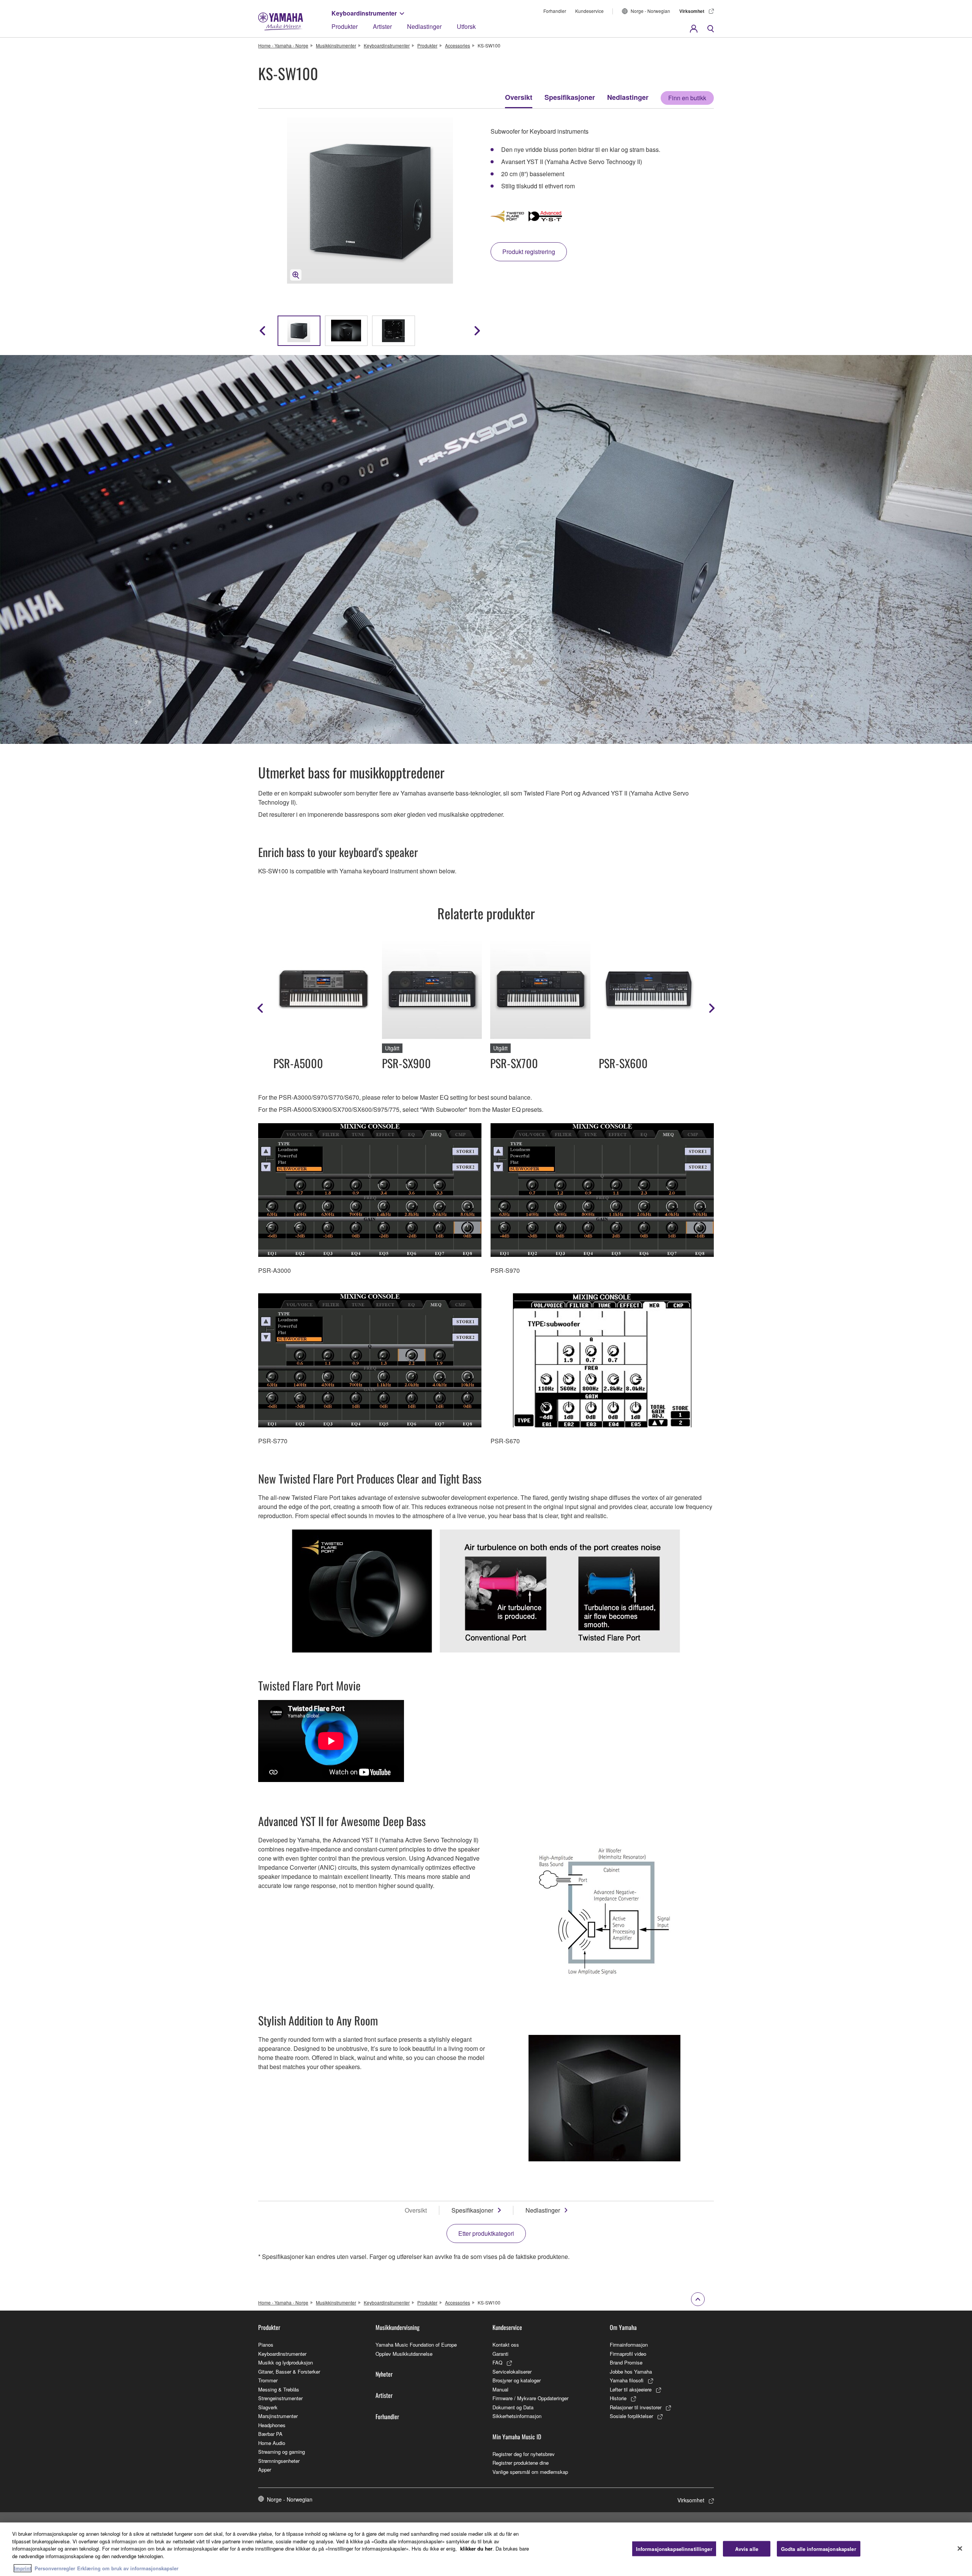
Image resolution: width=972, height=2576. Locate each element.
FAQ (497, 2362)
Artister (382, 26)
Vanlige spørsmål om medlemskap (530, 2472)
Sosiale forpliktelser (631, 2416)
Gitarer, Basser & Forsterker (289, 2372)
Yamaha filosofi (627, 2380)
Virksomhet (692, 11)
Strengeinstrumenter (280, 2398)
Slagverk (268, 2407)
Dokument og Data (513, 2407)
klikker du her (476, 2548)
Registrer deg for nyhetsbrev (524, 2454)
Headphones (272, 2425)
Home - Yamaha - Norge (283, 45)
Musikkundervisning (398, 2327)
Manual (500, 2389)
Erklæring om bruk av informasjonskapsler (128, 2568)
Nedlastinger (424, 26)
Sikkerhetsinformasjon (517, 2416)
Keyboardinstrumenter (364, 13)
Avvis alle (747, 2548)
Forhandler (555, 11)
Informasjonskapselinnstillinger (674, 2548)
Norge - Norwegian (650, 11)
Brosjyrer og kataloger (517, 2380)
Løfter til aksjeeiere (631, 2389)
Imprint (23, 2568)
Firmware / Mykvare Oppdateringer (530, 2398)
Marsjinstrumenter (278, 2416)
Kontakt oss (506, 2345)
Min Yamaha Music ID (517, 2437)
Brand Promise (626, 2362)
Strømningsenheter (279, 2461)
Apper (265, 2469)
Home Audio (272, 2443)
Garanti (500, 2354)
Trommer (268, 2380)
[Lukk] (960, 2548)
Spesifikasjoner (570, 97)
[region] (486, 2549)
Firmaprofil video (628, 2354)
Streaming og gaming (282, 2452)
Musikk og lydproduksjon (286, 2362)
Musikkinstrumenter (336, 45)
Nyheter (384, 2374)
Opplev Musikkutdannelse (404, 2354)
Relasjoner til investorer (636, 2407)
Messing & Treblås (279, 2389)
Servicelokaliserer (512, 2372)
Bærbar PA (270, 2434)
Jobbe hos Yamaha (631, 2372)
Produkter (345, 26)
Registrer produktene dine (521, 2463)
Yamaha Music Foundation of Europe (416, 2345)
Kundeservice (589, 11)
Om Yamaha (623, 2327)
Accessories (458, 45)
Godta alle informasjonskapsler (819, 2548)
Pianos (266, 2345)
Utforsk (466, 26)
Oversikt (519, 97)
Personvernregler (55, 2568)
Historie (618, 2398)
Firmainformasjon (629, 2345)
